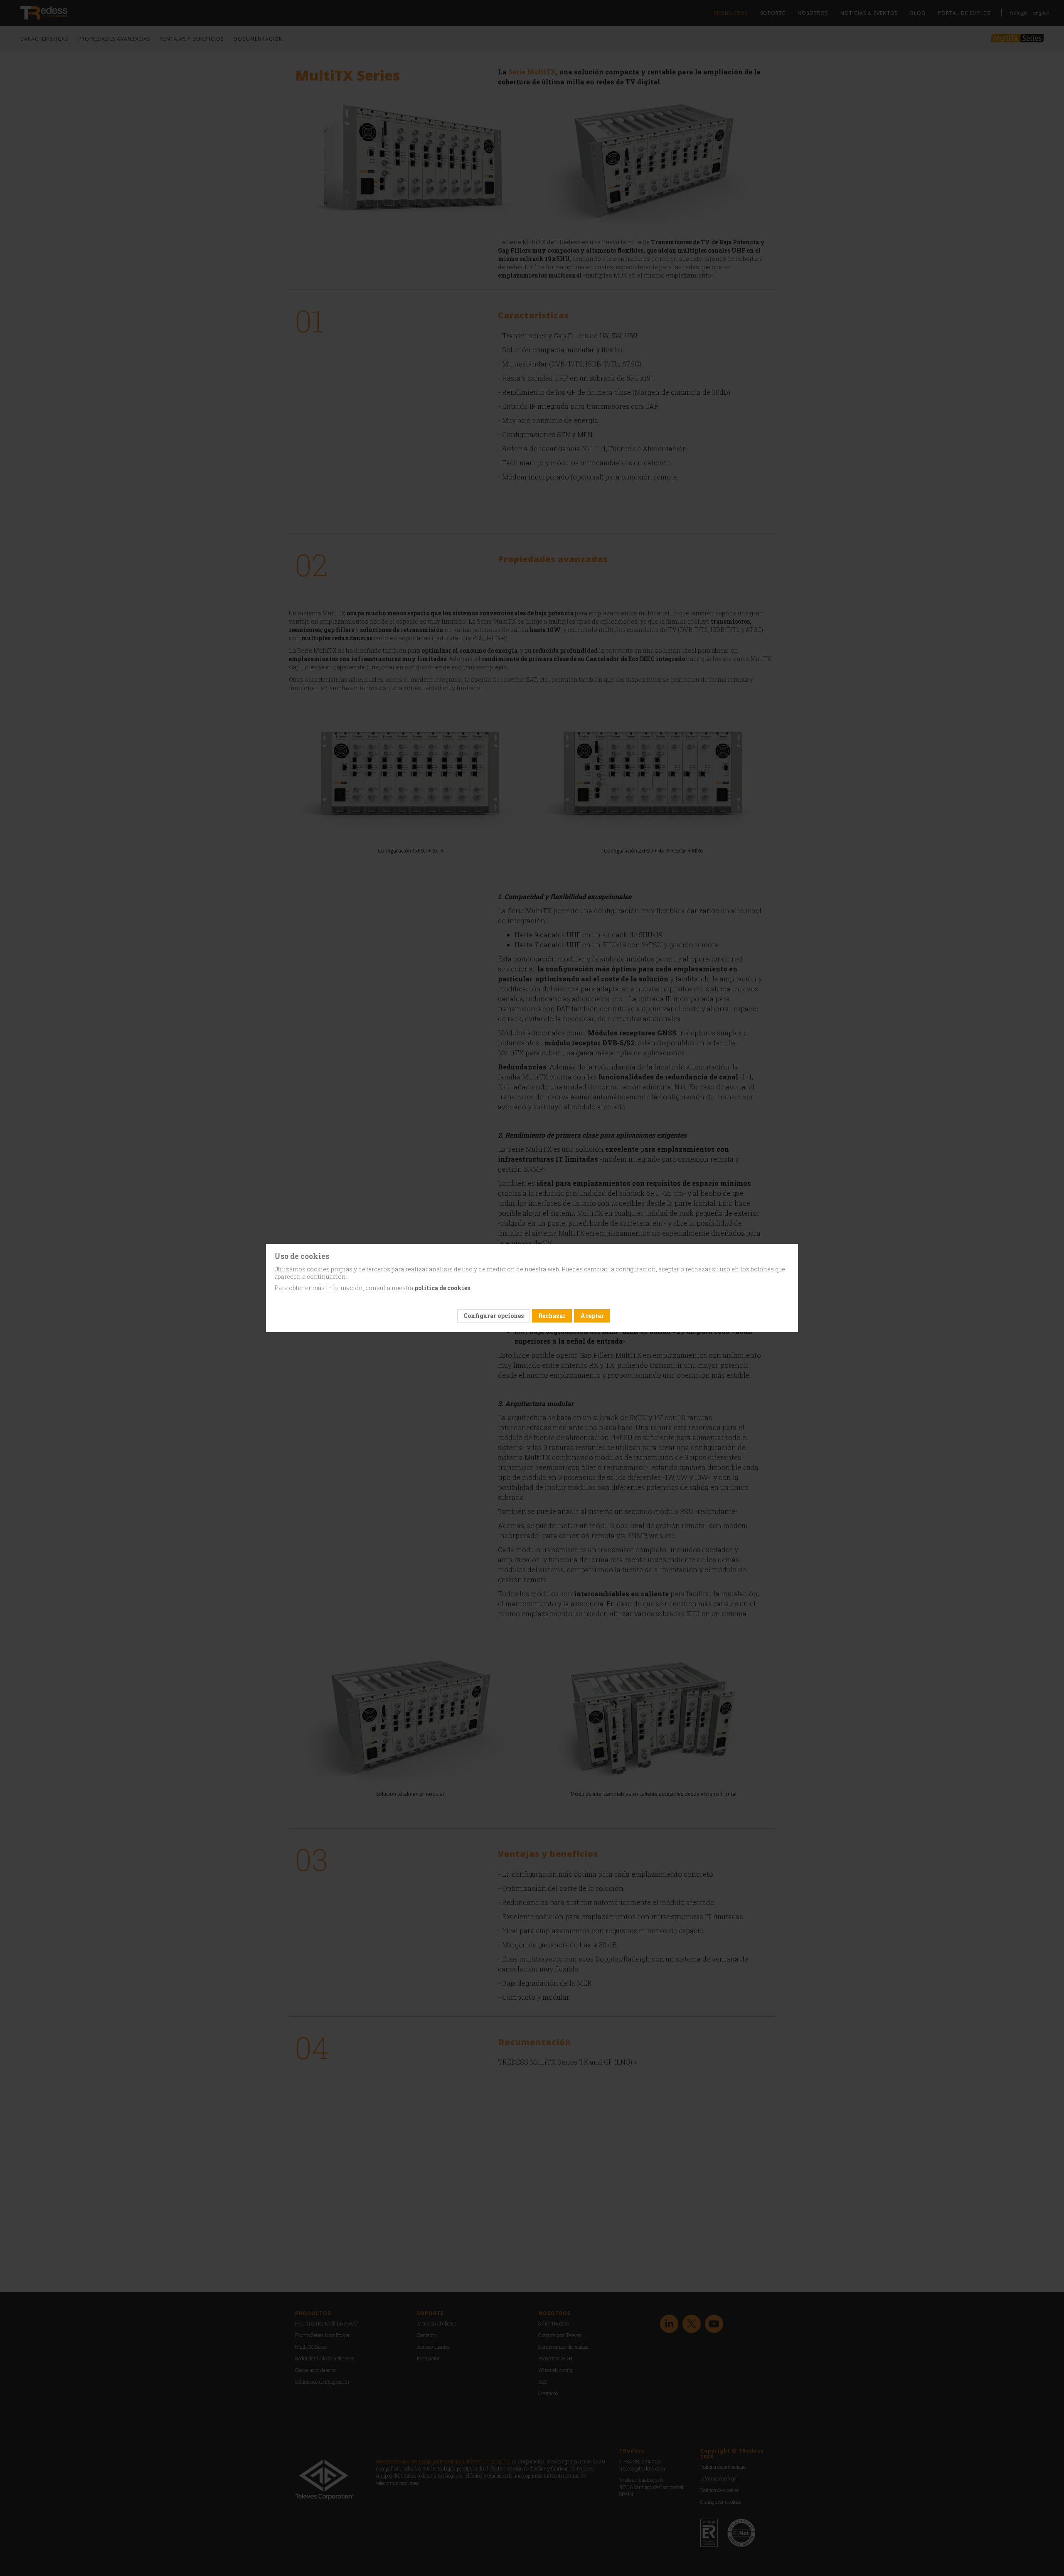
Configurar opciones (494, 1316)
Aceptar (592, 1316)
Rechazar (552, 1316)
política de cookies (442, 1288)
